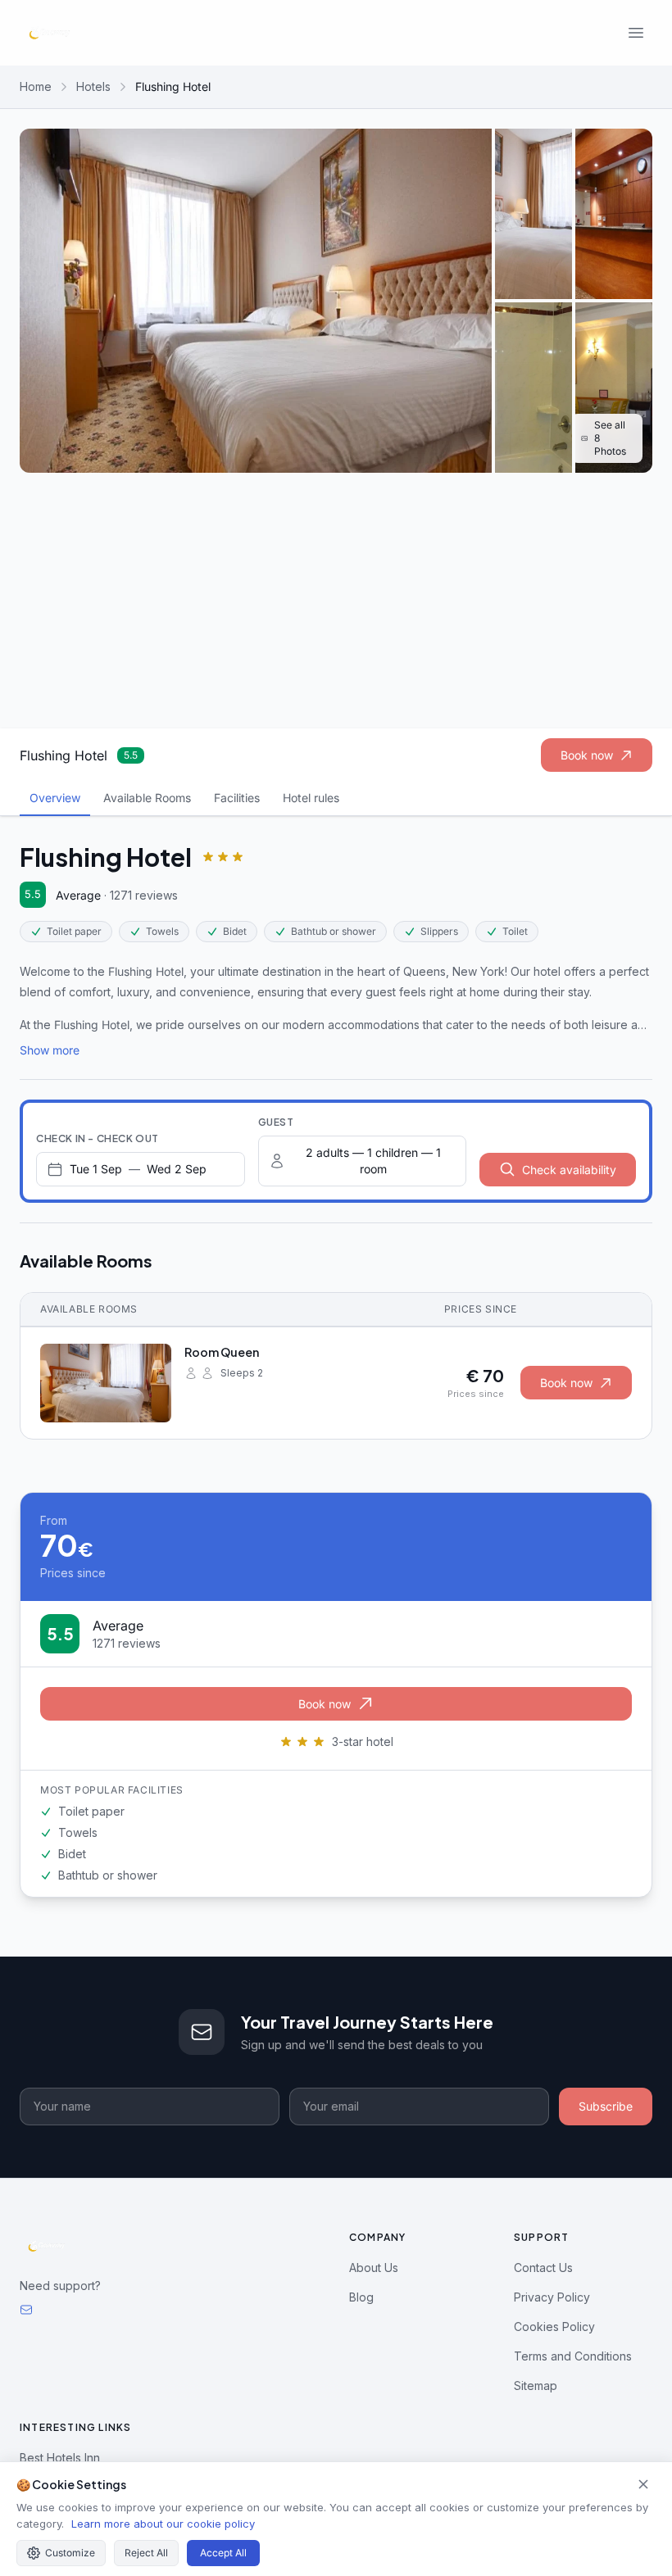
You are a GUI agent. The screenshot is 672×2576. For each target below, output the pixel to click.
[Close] (643, 2484)
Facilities (237, 798)
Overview (55, 798)
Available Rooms (147, 798)
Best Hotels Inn (60, 2458)
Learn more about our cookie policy (163, 2524)
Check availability (569, 1170)
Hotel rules (311, 798)
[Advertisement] (336, 601)
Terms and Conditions (573, 2356)
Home (36, 86)
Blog (361, 2297)
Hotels (93, 86)
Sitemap (536, 2386)
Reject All (146, 2553)
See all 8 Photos (610, 438)
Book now (587, 755)
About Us (374, 2268)
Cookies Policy (554, 2327)
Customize (70, 2553)
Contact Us (543, 2268)
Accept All (223, 2553)
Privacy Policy (552, 2297)
